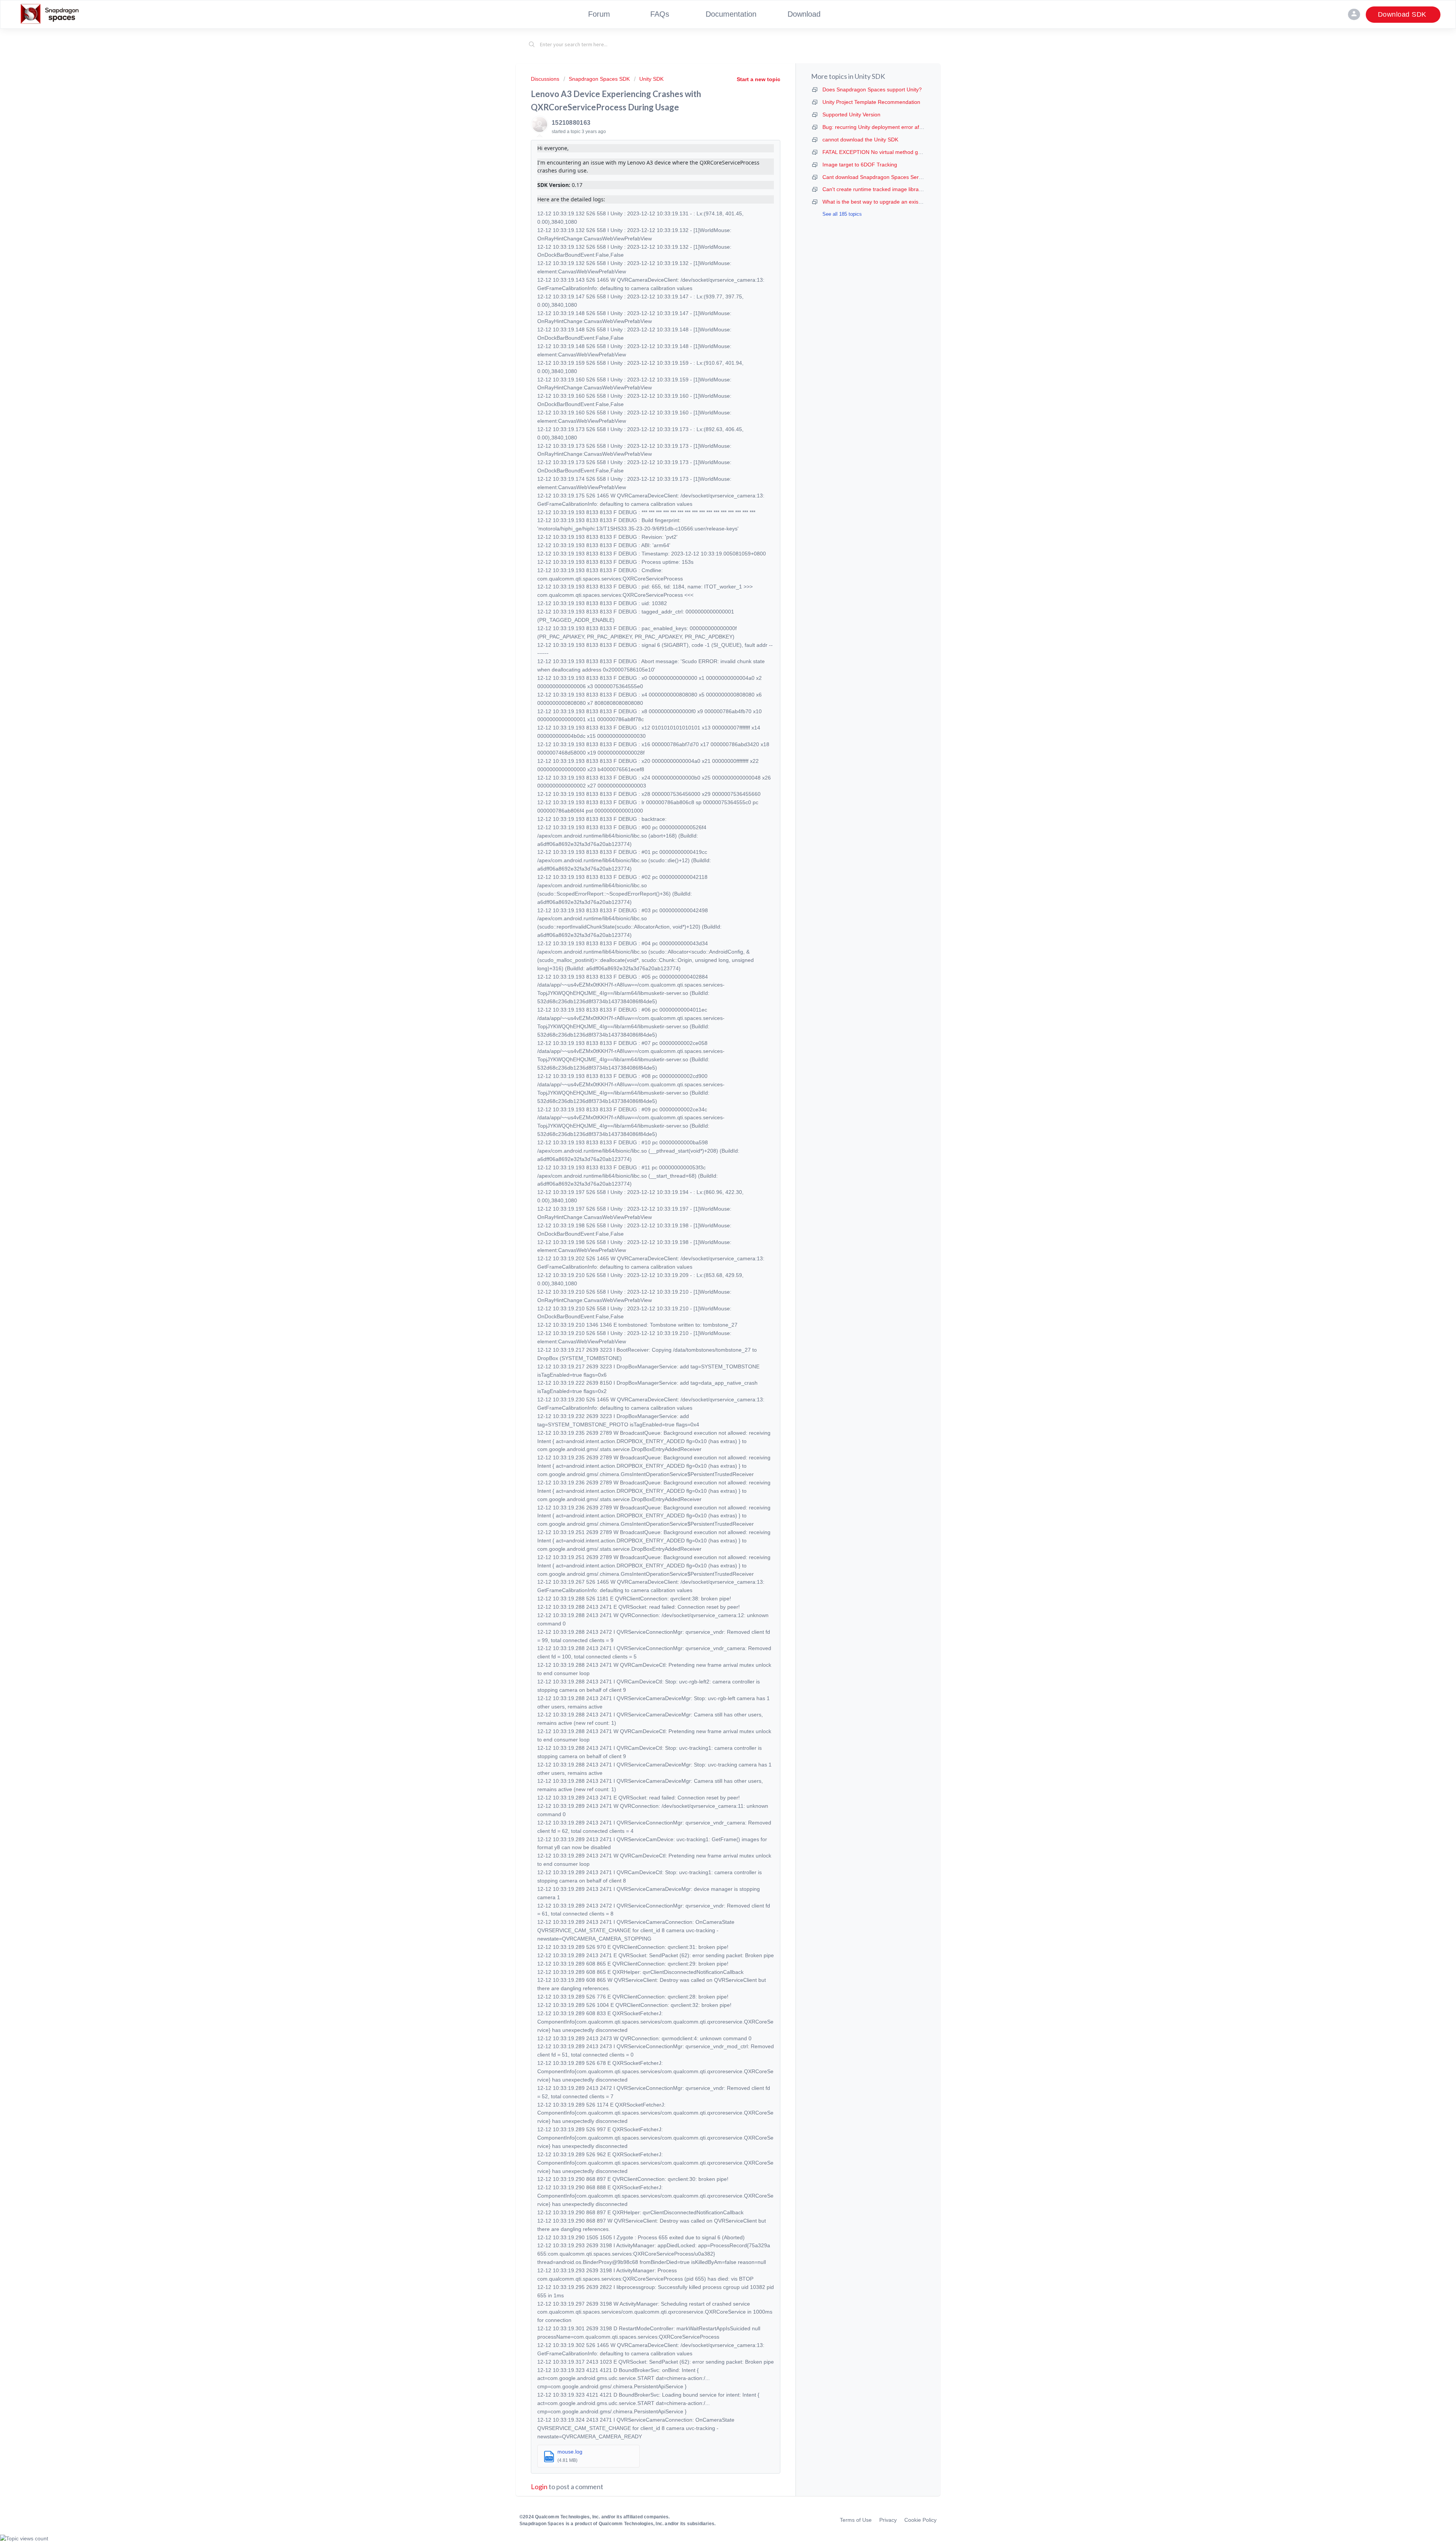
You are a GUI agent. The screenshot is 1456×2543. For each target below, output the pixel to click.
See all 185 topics (842, 214)
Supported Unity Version (851, 115)
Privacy (888, 2520)
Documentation (731, 14)
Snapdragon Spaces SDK (599, 79)
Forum (599, 14)
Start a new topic (759, 79)
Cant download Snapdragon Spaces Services (877, 177)
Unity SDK (651, 79)
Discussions (545, 79)
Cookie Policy (920, 2520)
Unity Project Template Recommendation (871, 102)
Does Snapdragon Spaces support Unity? (872, 89)
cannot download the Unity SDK (860, 140)
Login (539, 2487)
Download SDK (1403, 14)
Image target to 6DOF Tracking (860, 165)
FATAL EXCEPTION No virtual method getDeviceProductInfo (894, 152)
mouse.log (570, 2452)
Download (804, 14)
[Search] (532, 45)
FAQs (660, 14)
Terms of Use (856, 2520)
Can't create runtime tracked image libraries (875, 189)
